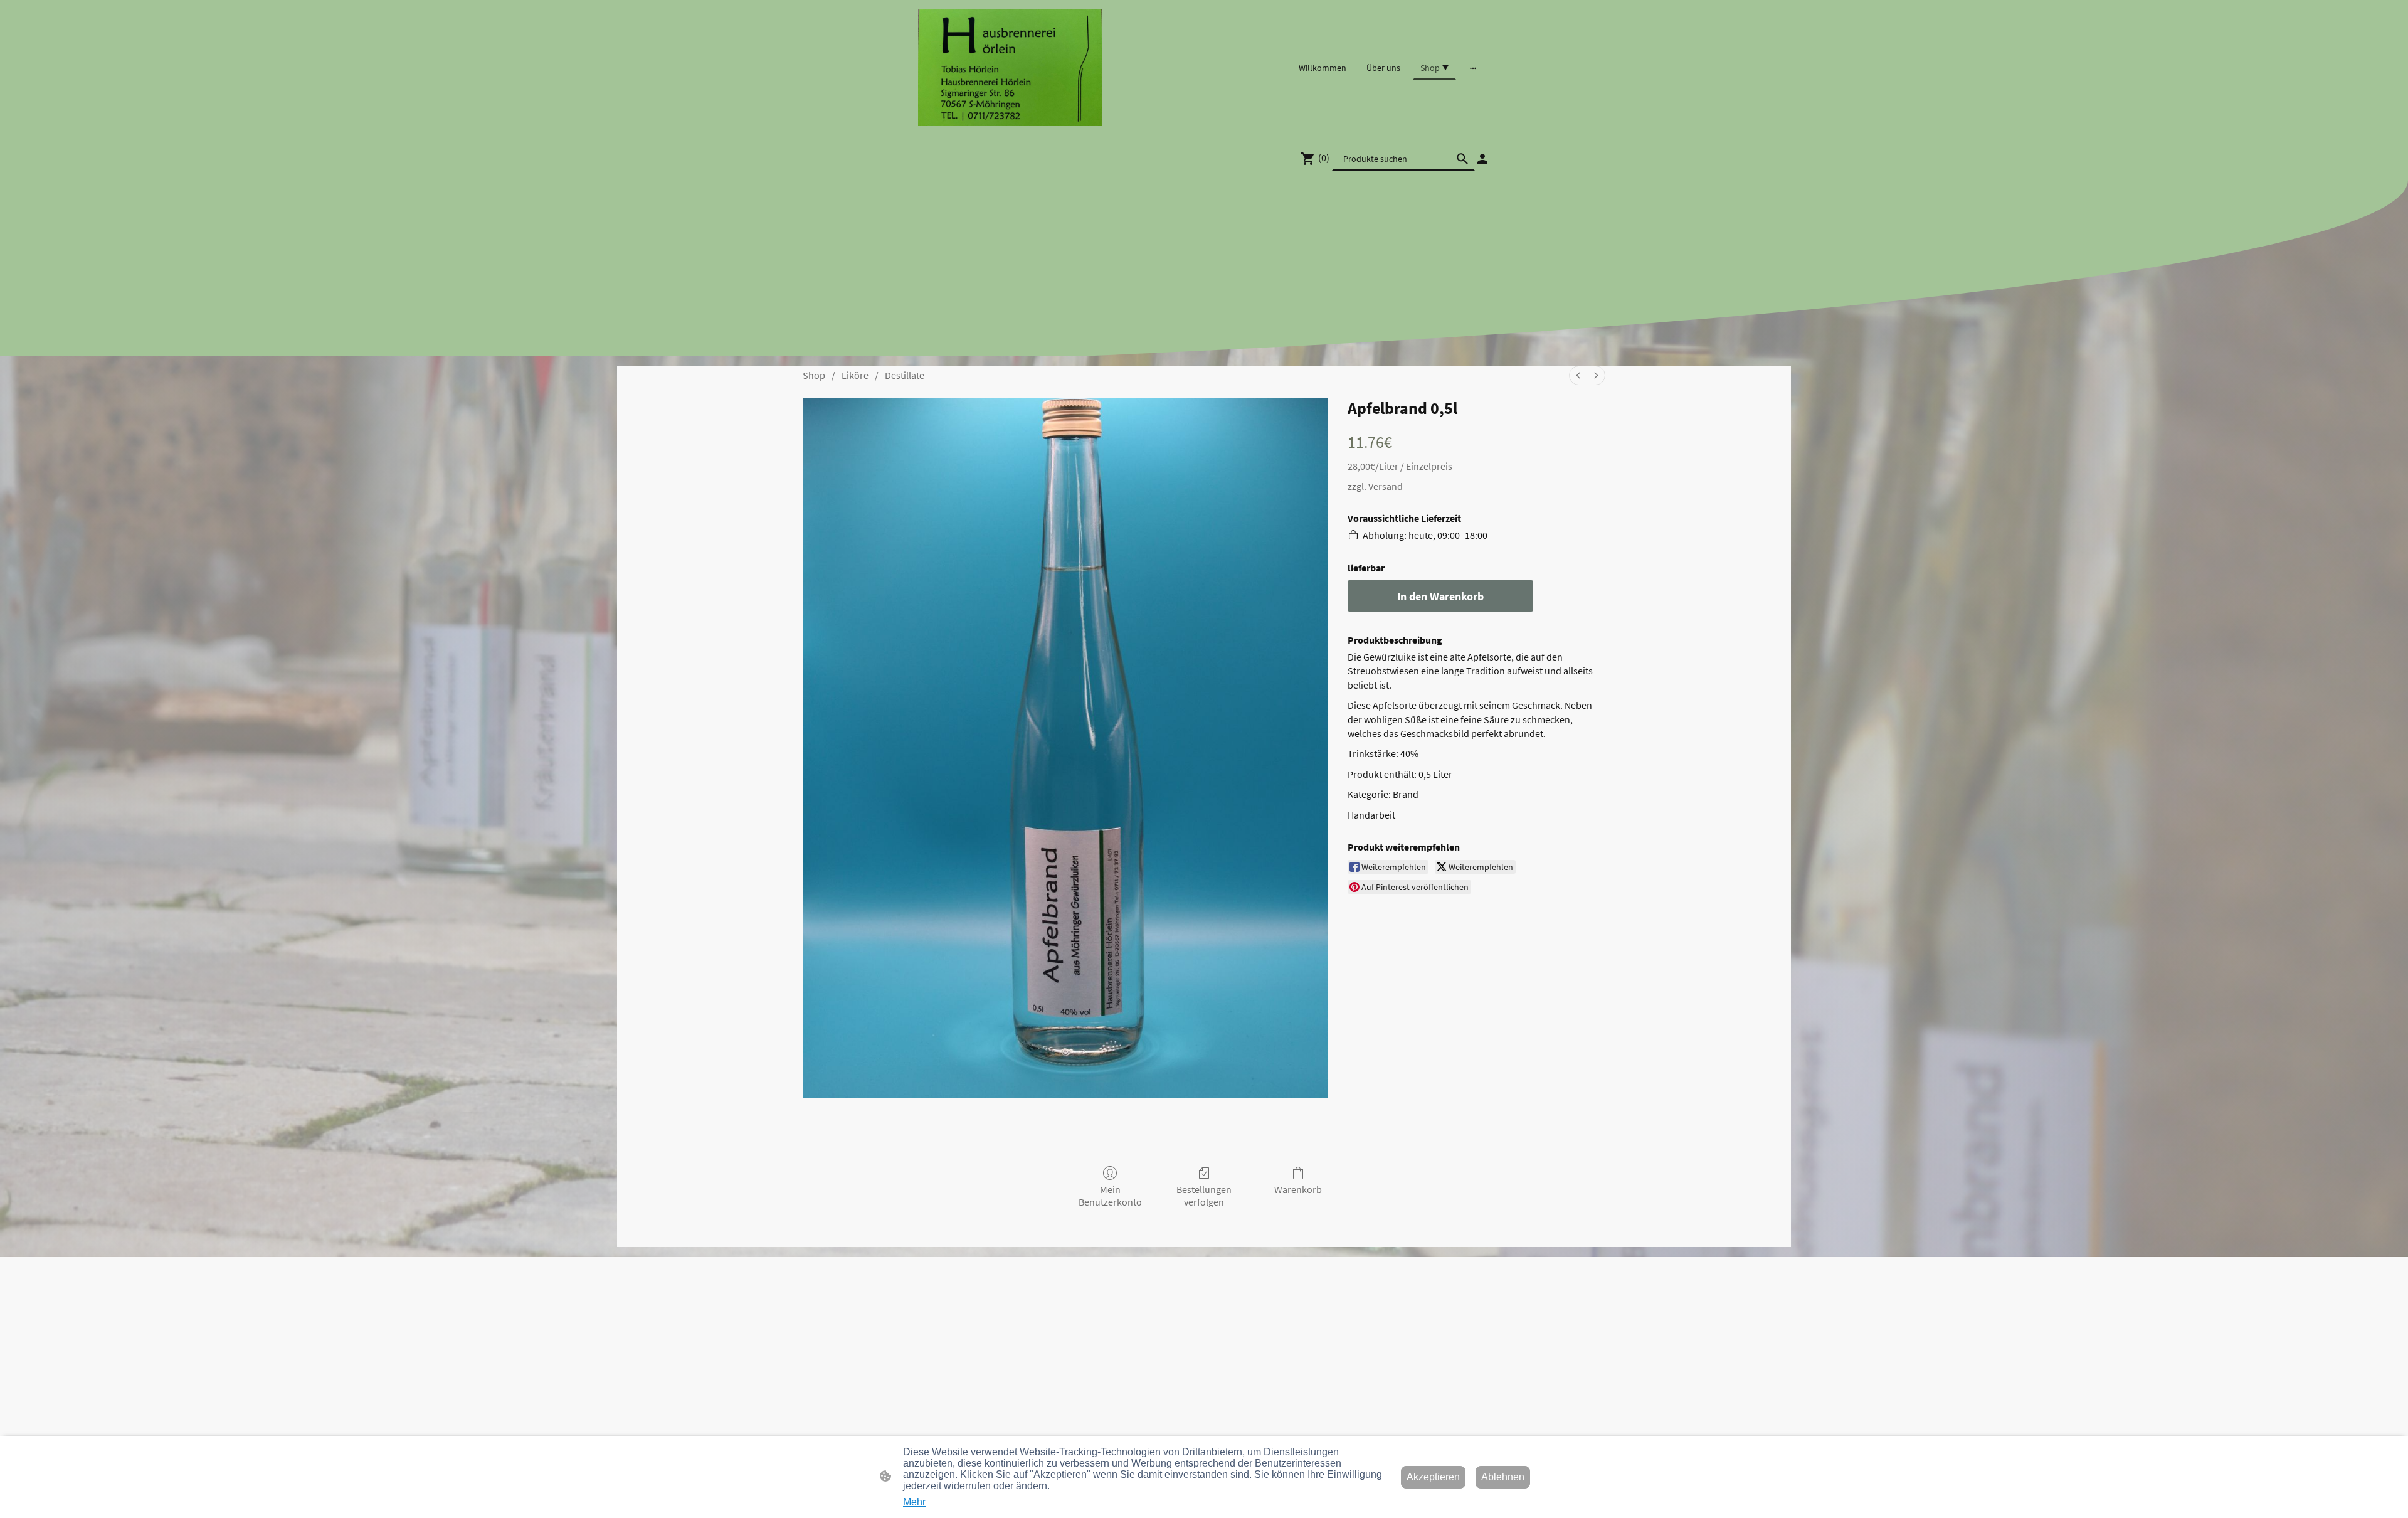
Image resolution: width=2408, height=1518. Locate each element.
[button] (1462, 159)
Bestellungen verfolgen (1204, 1195)
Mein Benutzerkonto (1110, 1195)
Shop (814, 375)
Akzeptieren (1433, 1477)
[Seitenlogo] (1010, 68)
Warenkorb (1298, 1189)
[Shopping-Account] (1482, 159)
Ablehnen (1503, 1477)
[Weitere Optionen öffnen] (1473, 68)
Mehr (914, 1502)
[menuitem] (1578, 375)
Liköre (855, 375)
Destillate (905, 375)
